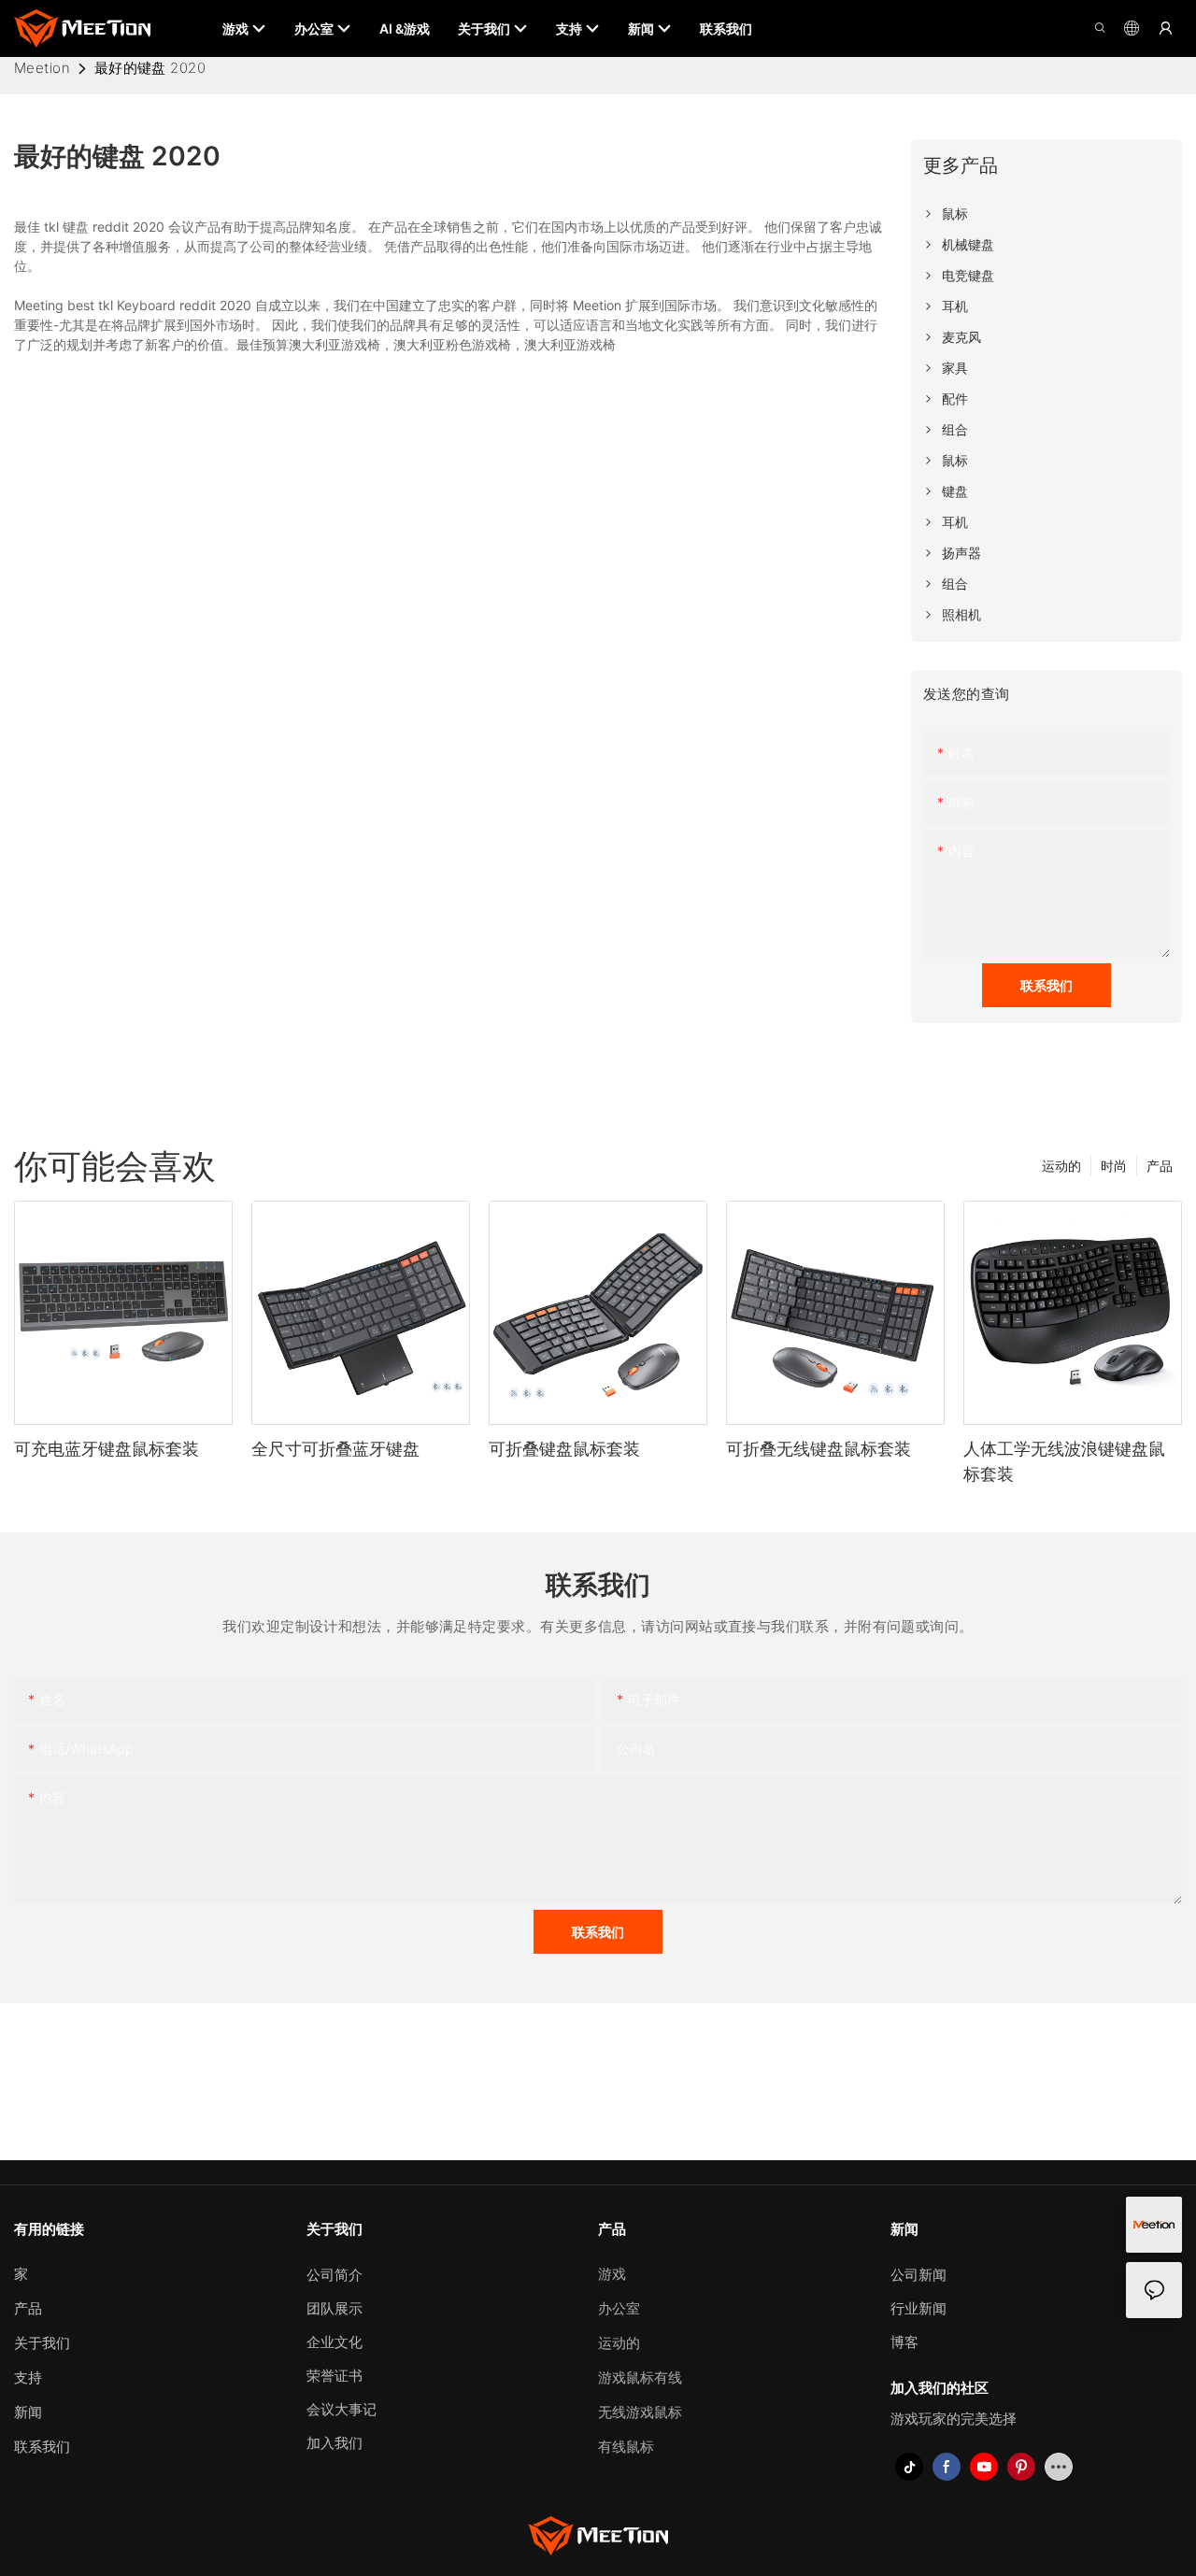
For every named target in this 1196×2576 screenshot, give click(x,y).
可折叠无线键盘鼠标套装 (819, 1449)
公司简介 (335, 2275)
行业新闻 (918, 2308)
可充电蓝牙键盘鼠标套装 (107, 1449)
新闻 (28, 2412)
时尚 (1114, 1166)
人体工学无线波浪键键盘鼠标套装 (1064, 1461)
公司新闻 (918, 2275)
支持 (28, 2377)
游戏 (612, 2274)
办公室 (619, 2308)
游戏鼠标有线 (640, 2377)
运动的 (1061, 1166)
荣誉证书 (335, 2376)
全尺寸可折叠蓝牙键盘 (335, 1449)
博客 (904, 2342)
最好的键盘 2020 (150, 68)
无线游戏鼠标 (640, 2412)
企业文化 (335, 2342)
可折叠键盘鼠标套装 (564, 1449)
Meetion (42, 68)
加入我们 (335, 2443)
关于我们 (42, 2343)
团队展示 (335, 2308)
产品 (1160, 1166)
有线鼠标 (626, 2447)
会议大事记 (342, 2409)
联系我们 (42, 2447)
